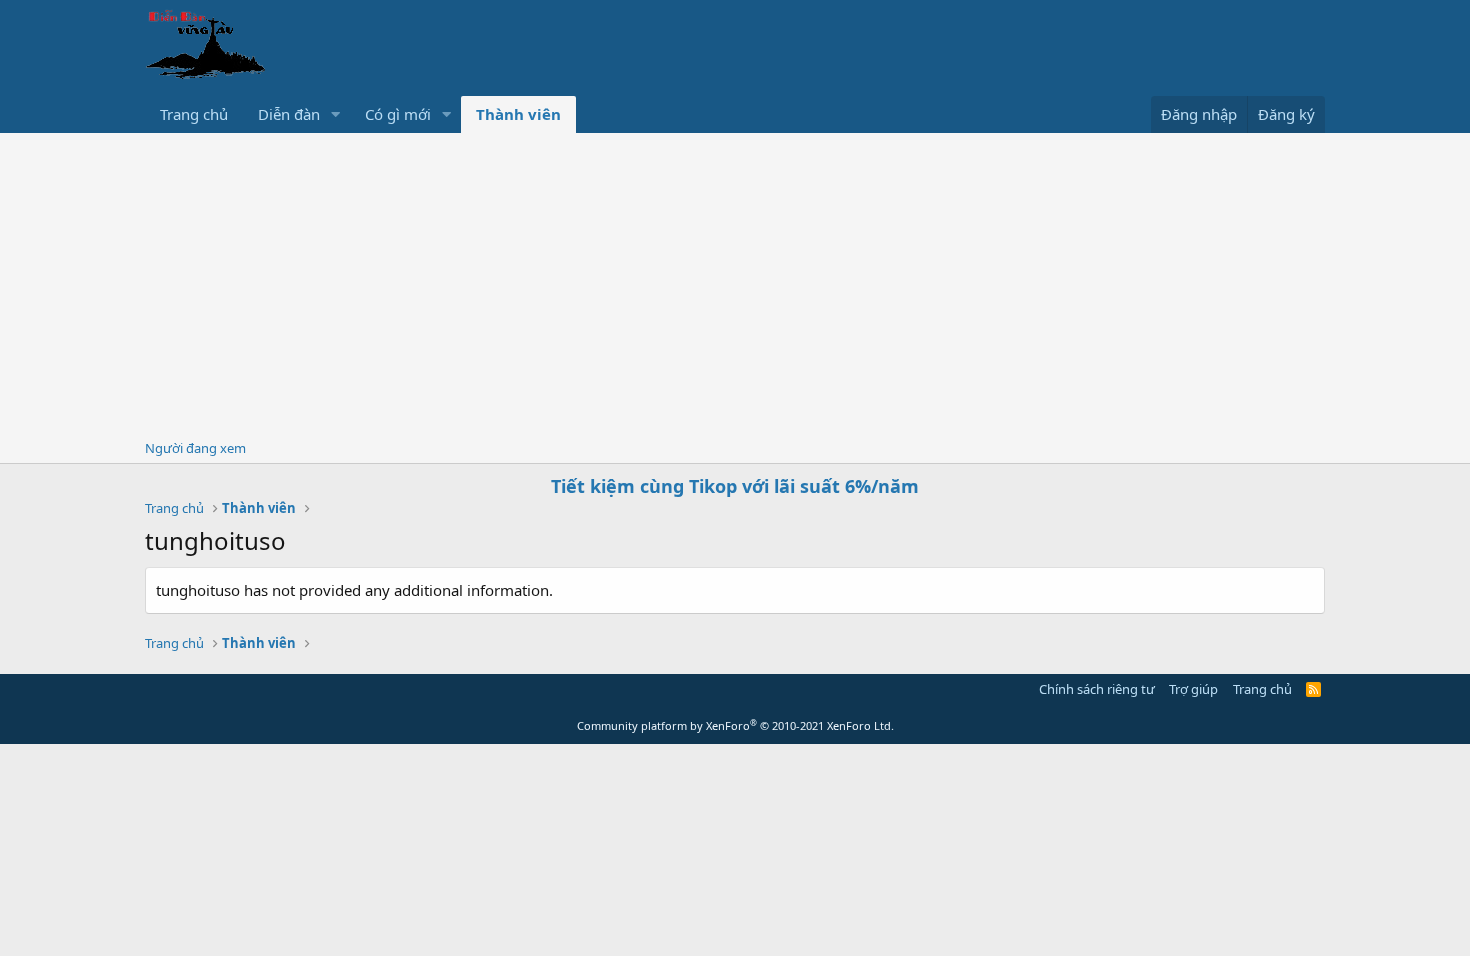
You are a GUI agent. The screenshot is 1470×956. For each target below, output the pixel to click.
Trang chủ (194, 114)
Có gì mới (398, 114)
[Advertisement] (735, 283)
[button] (336, 114)
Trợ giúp (1193, 689)
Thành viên (518, 114)
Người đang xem (195, 448)
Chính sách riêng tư (1097, 689)
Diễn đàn (289, 114)
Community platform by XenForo (735, 725)
